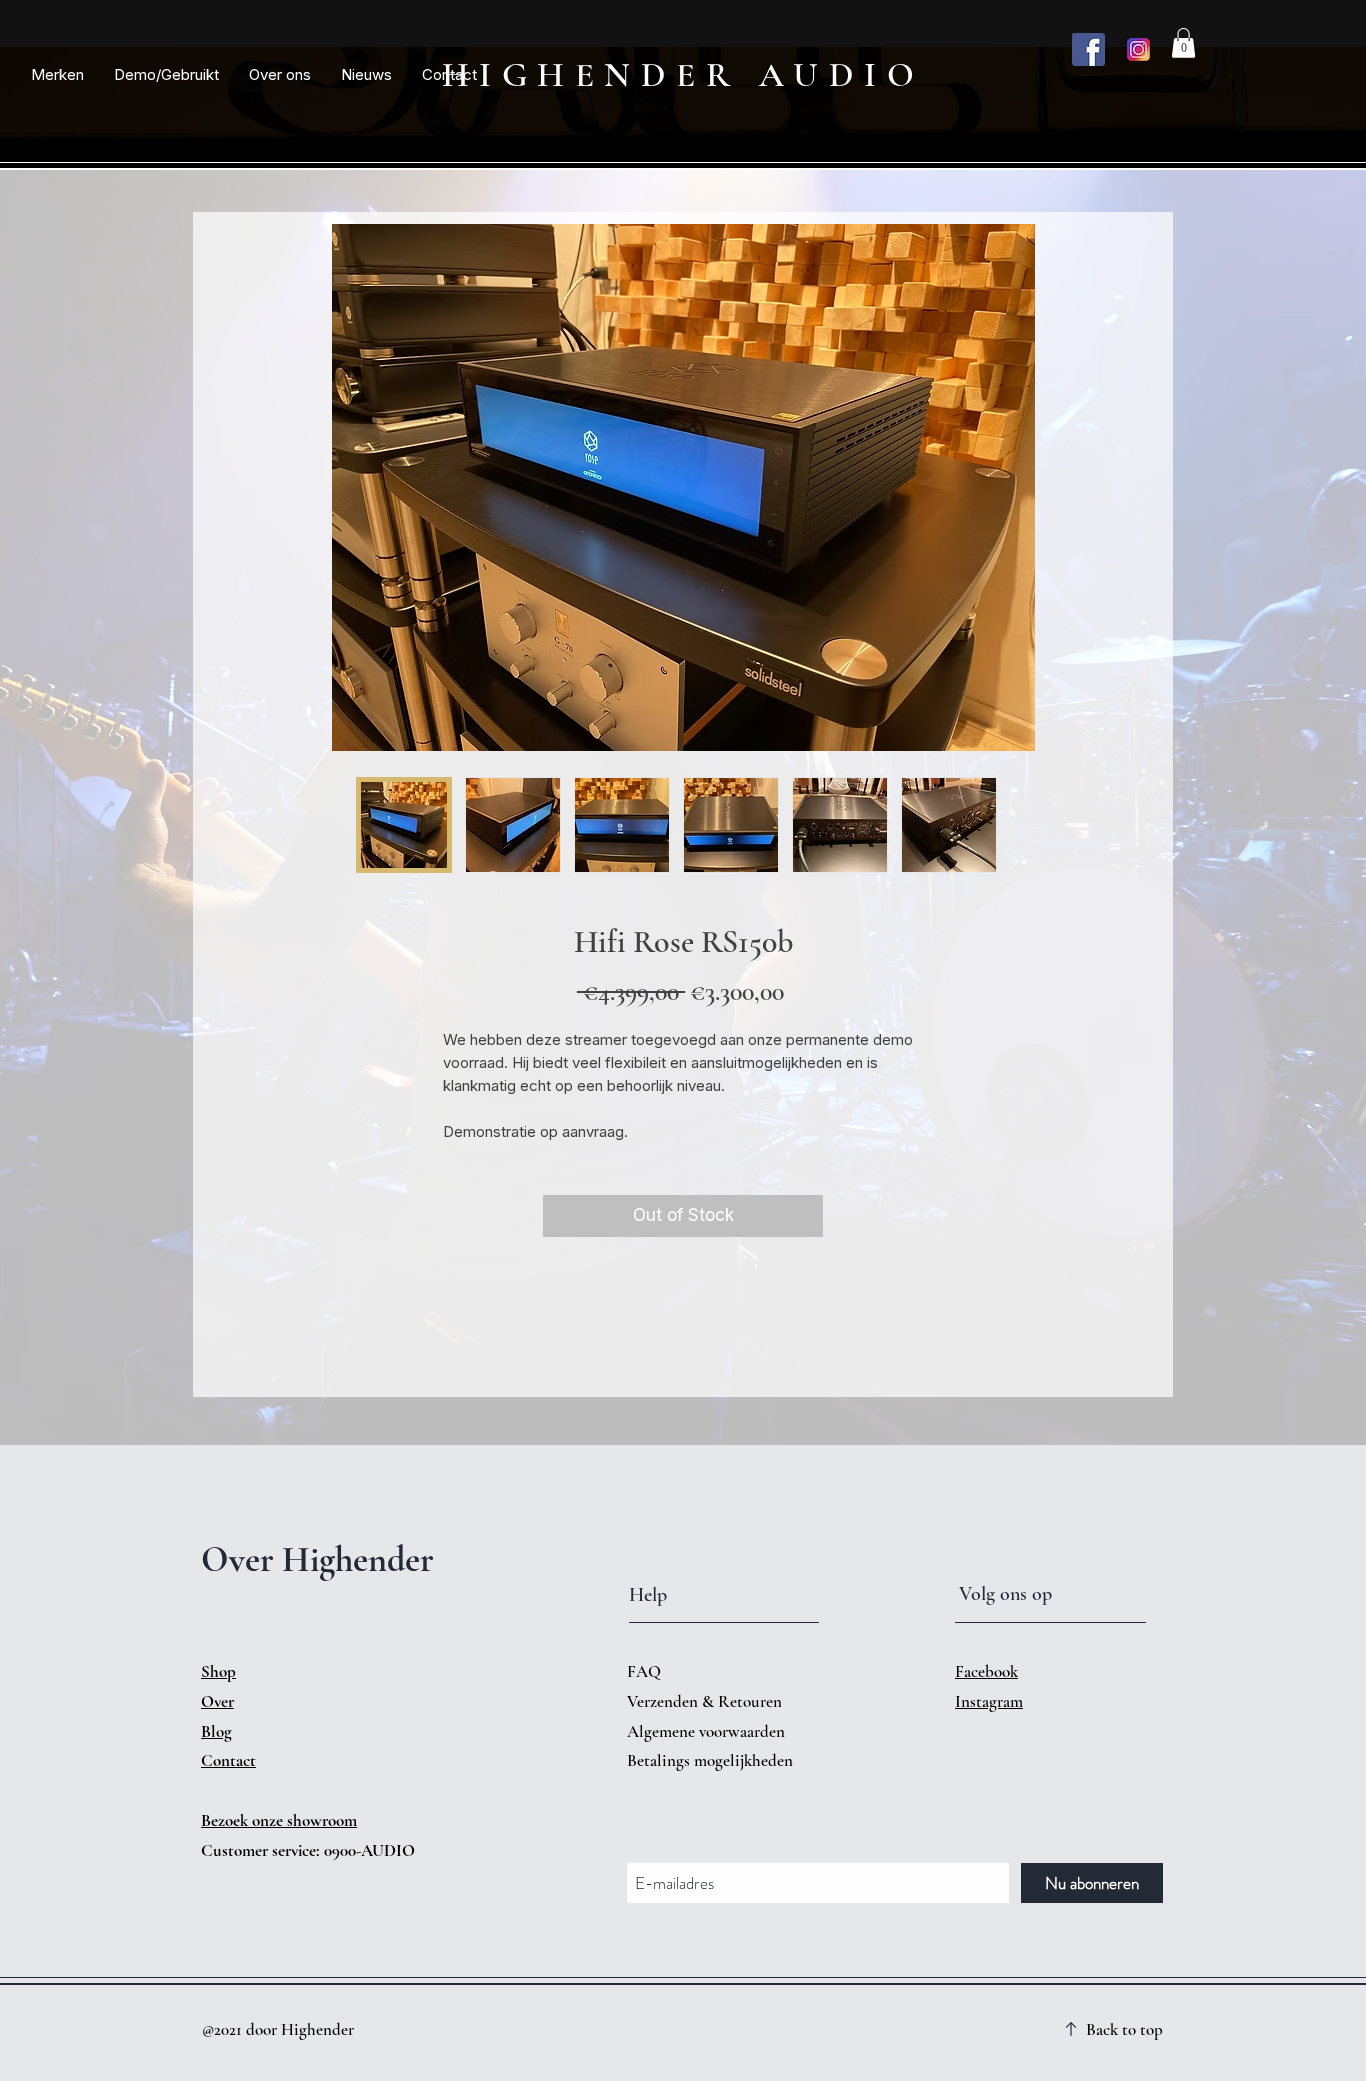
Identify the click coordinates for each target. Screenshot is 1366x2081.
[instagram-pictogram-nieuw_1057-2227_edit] (1138, 49)
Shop (218, 1671)
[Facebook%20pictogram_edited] (1088, 49)
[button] (57, 75)
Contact (228, 1760)
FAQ (644, 1671)
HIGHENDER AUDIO (683, 75)
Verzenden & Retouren (706, 1701)
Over (217, 1701)
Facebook (986, 1671)
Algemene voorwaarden (706, 1731)
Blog (216, 1731)
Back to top (1124, 2029)
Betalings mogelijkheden (712, 1760)
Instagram (989, 1701)
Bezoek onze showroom (279, 1820)
